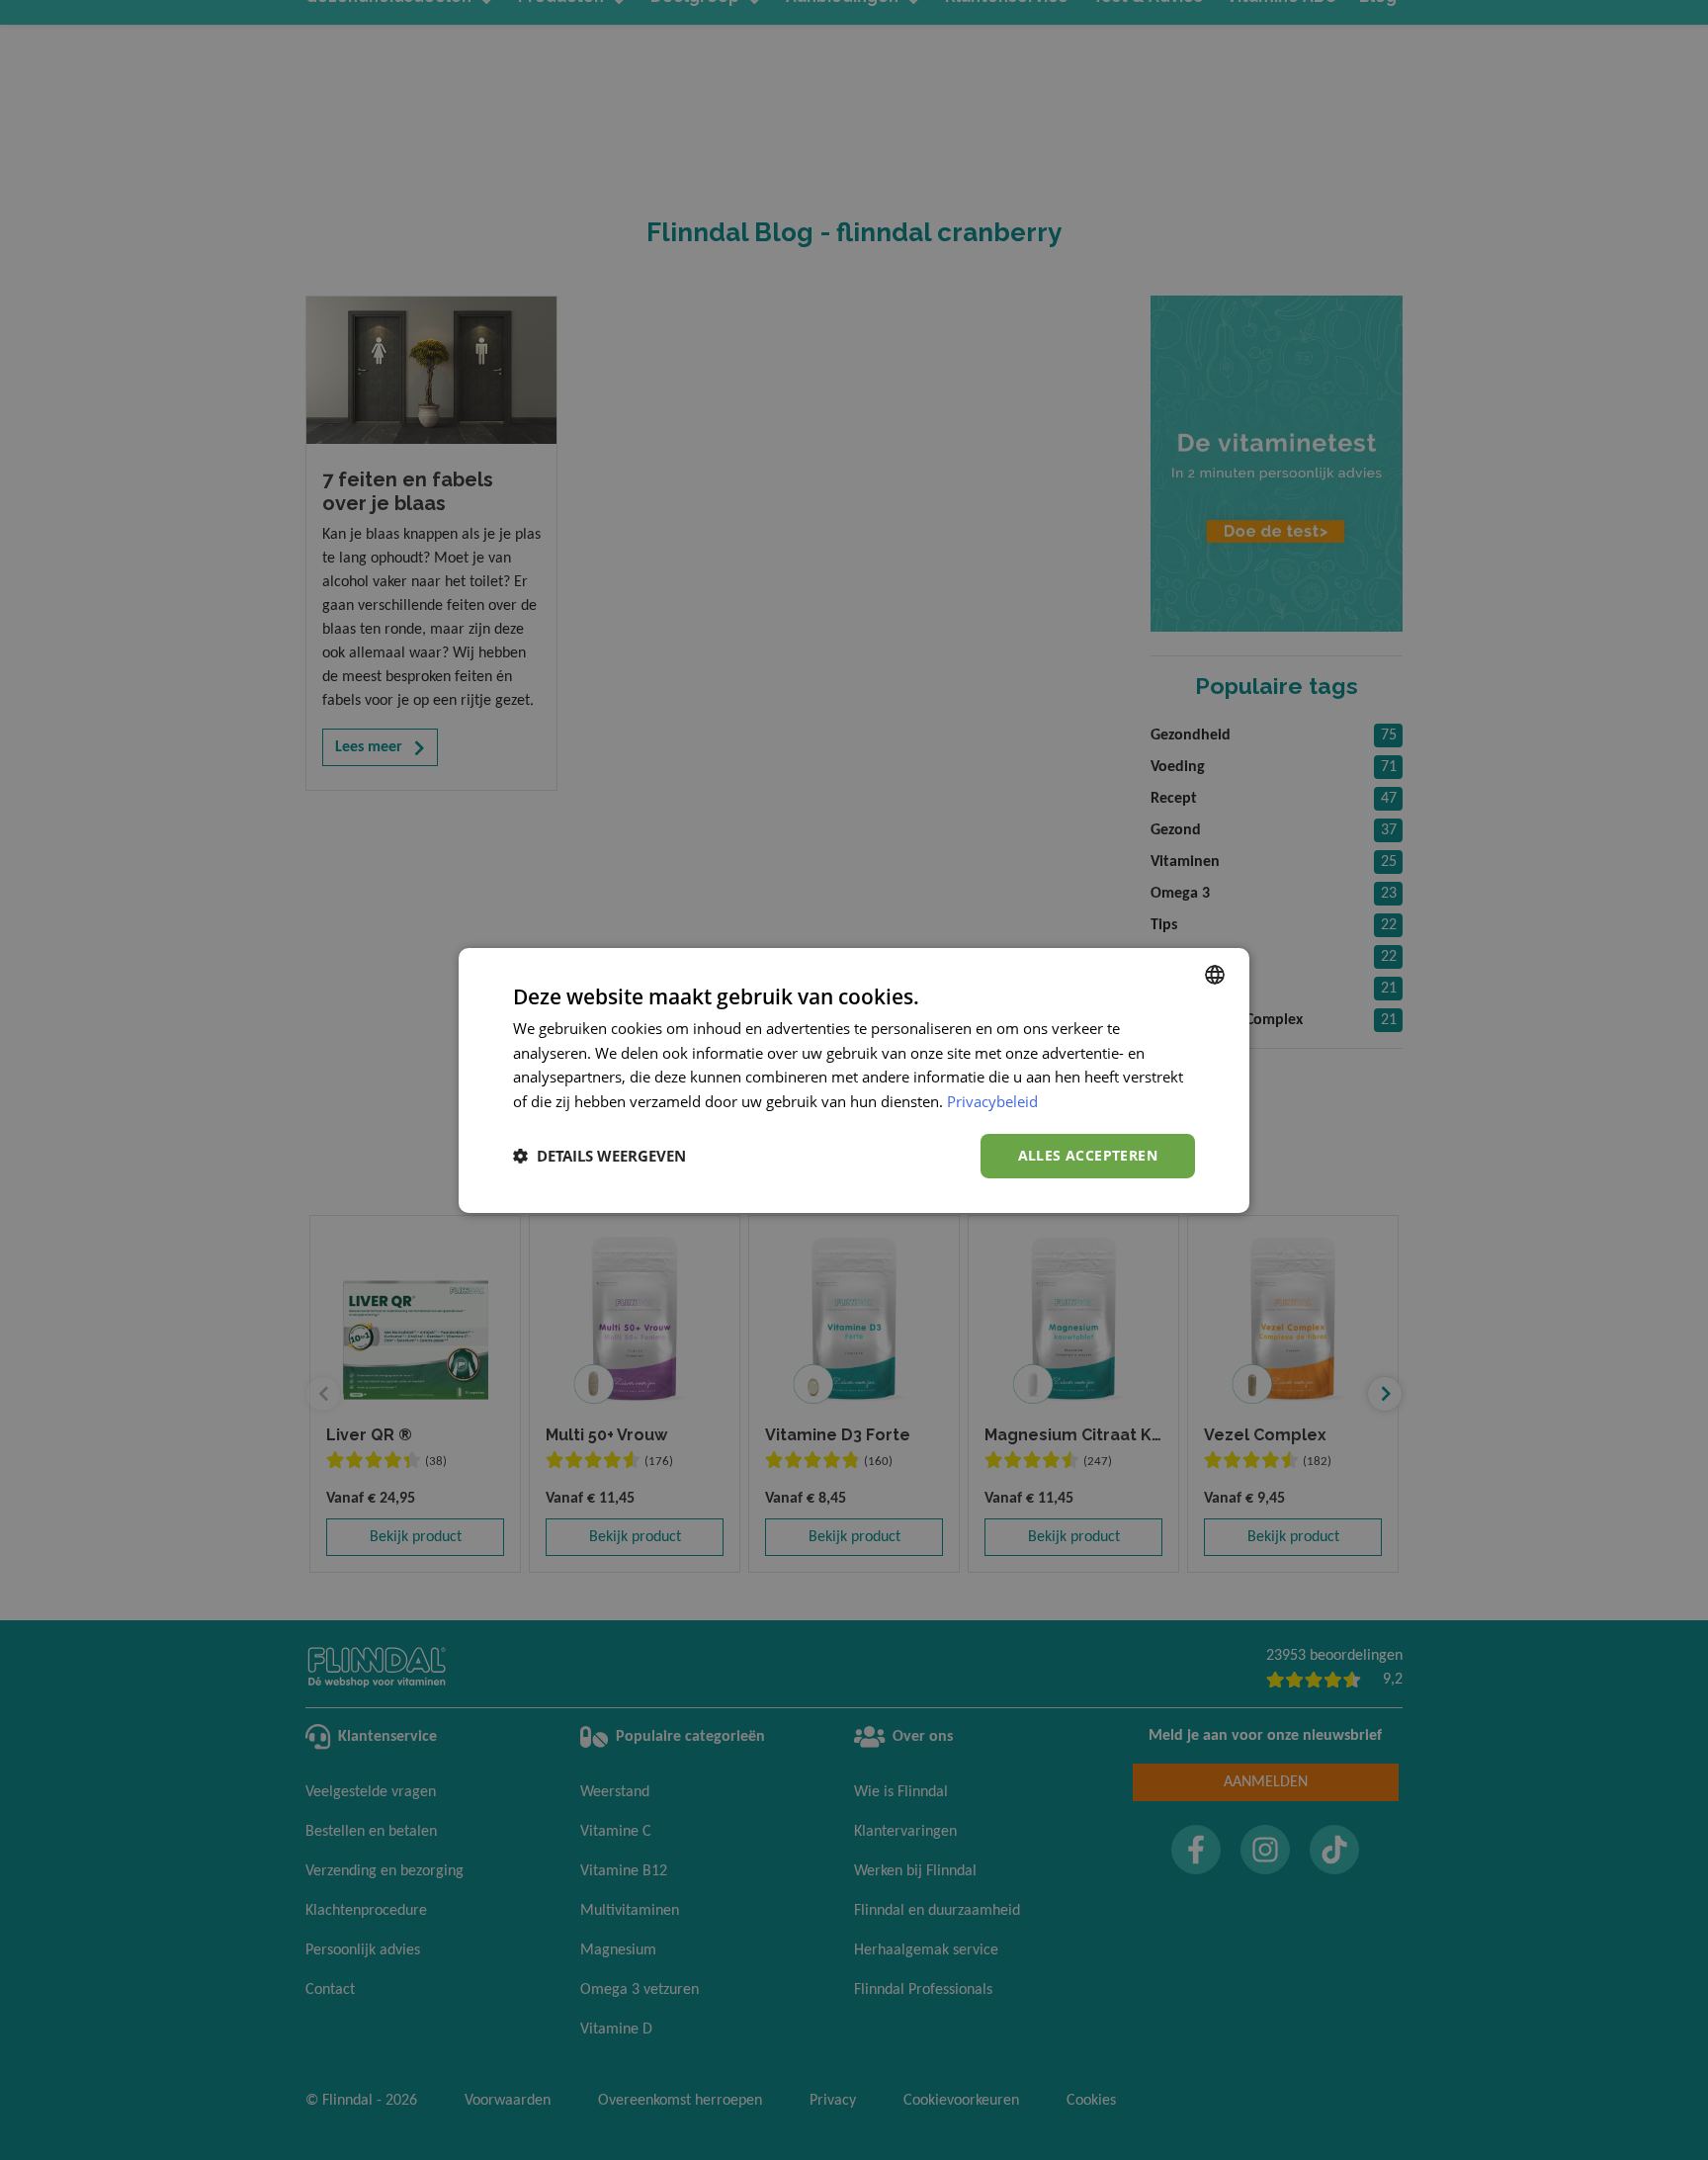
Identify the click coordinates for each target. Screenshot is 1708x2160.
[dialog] (854, 1080)
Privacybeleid (992, 1101)
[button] (599, 1156)
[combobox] (1215, 974)
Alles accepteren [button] (1088, 1155)
